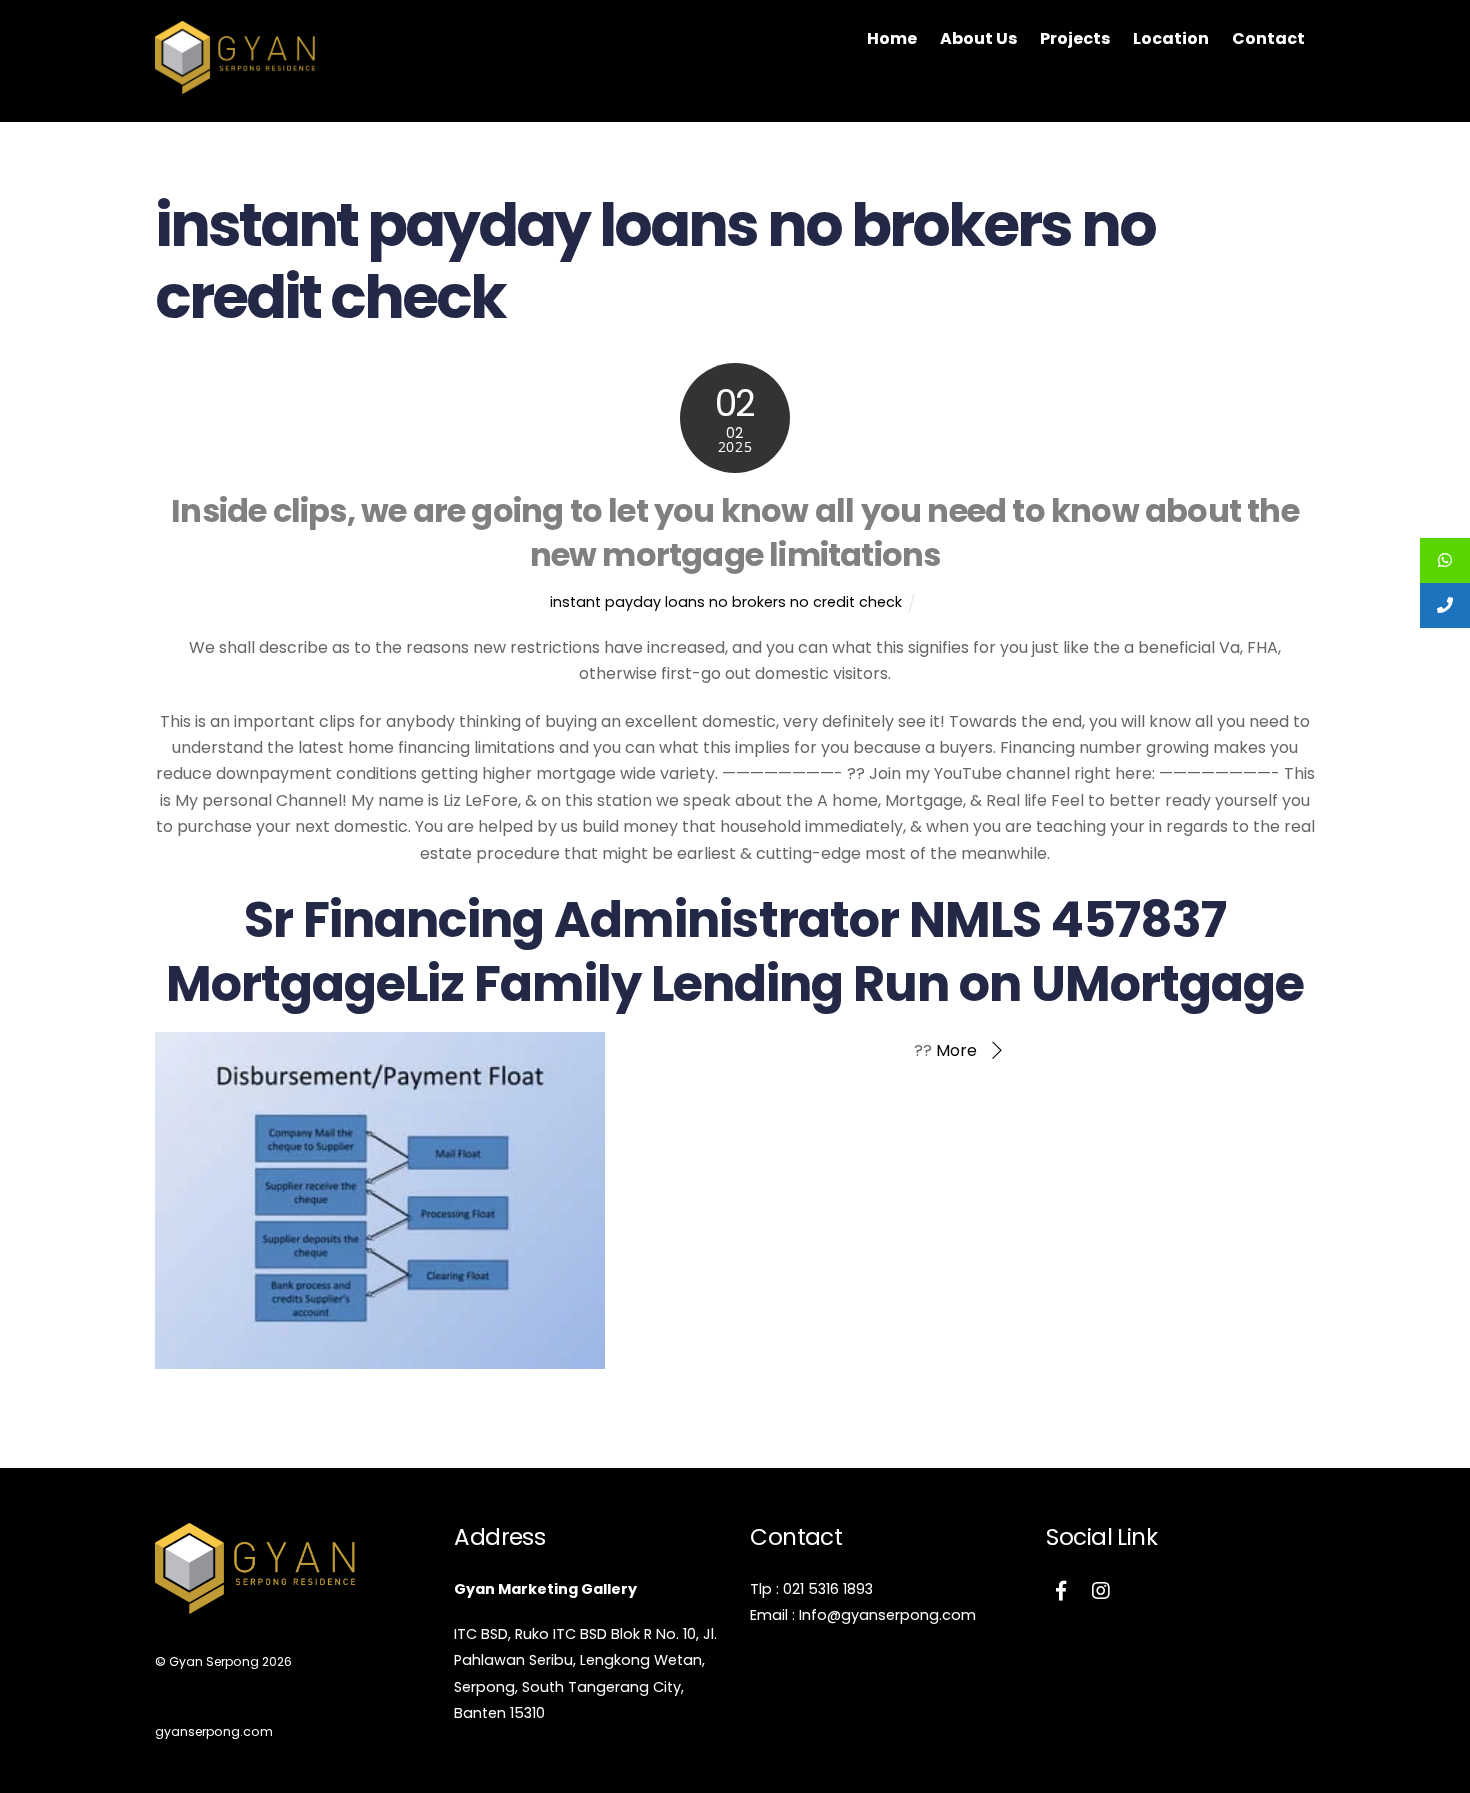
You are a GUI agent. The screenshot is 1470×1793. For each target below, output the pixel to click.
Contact (1268, 38)
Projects (1075, 38)
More (956, 1050)
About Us (978, 38)
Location (1171, 38)
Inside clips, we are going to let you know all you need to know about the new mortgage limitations (735, 533)
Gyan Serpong (214, 1661)
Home (892, 38)
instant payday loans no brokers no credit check (726, 602)
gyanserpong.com (214, 1731)
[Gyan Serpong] (235, 84)
